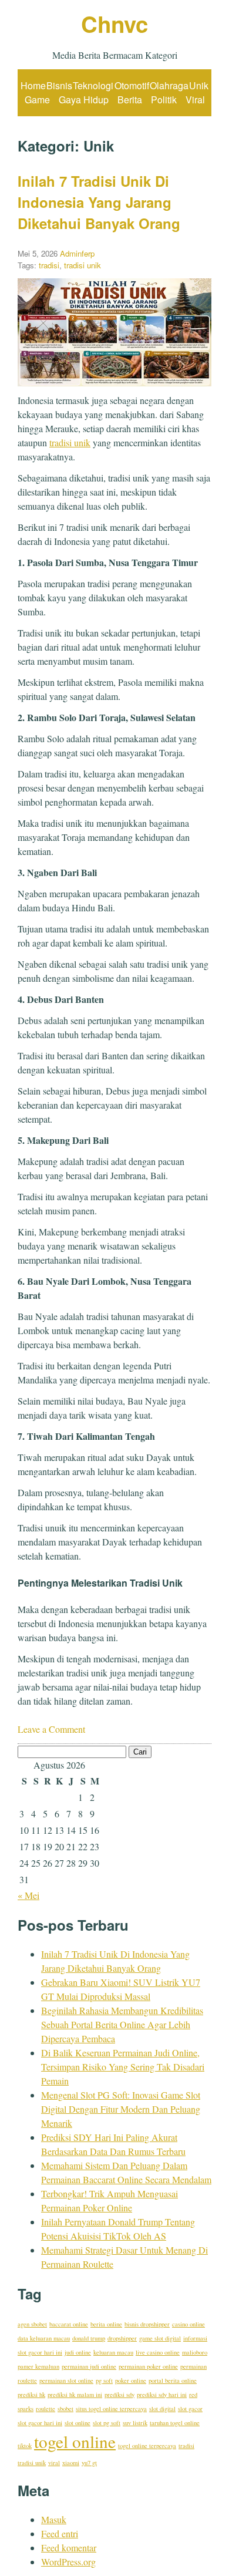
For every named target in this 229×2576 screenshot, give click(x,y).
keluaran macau (113, 2352)
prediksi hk (31, 2395)
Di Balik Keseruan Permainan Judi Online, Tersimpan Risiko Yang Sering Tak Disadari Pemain (123, 2067)
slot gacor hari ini (40, 2423)
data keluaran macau (44, 2338)
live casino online (158, 2352)
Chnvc (114, 24)
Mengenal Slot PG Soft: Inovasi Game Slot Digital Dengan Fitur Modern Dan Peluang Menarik (121, 2109)
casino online (188, 2324)
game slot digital (160, 2338)
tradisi (49, 265)
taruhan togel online (175, 2423)
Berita (130, 100)
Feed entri (60, 2533)
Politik (164, 100)
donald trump (89, 2338)
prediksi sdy (119, 2395)
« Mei (28, 1895)
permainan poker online (148, 2366)
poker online (131, 2380)
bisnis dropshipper (147, 2324)
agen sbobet (32, 2324)
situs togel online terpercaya (111, 2409)
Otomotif (132, 85)
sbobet (65, 2409)
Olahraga (169, 85)
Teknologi (93, 85)
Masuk (54, 2519)
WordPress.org (68, 2562)
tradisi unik (82, 265)
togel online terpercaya (147, 2446)
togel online (75, 2441)
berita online (106, 2324)
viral (54, 2463)
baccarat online (69, 2324)
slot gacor (190, 2409)
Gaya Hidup (84, 100)
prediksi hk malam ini (75, 2395)
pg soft (104, 2380)
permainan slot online (66, 2380)
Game (37, 100)
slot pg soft (107, 2423)
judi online (78, 2352)
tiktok (25, 2446)
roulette (46, 2409)
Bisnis (59, 85)
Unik (199, 85)
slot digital (162, 2409)
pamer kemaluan (38, 2366)
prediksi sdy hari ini (162, 2395)
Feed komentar (69, 2548)
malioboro (195, 2352)
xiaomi (71, 2463)
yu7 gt (89, 2463)
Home (33, 85)
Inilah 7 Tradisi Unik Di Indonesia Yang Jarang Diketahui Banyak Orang (99, 202)
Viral (195, 100)
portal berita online (173, 2380)
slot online (78, 2423)
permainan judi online (89, 2366)
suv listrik (135, 2423)
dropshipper (122, 2338)
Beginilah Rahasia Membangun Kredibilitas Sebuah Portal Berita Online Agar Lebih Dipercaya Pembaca (122, 2024)
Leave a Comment (51, 1729)
